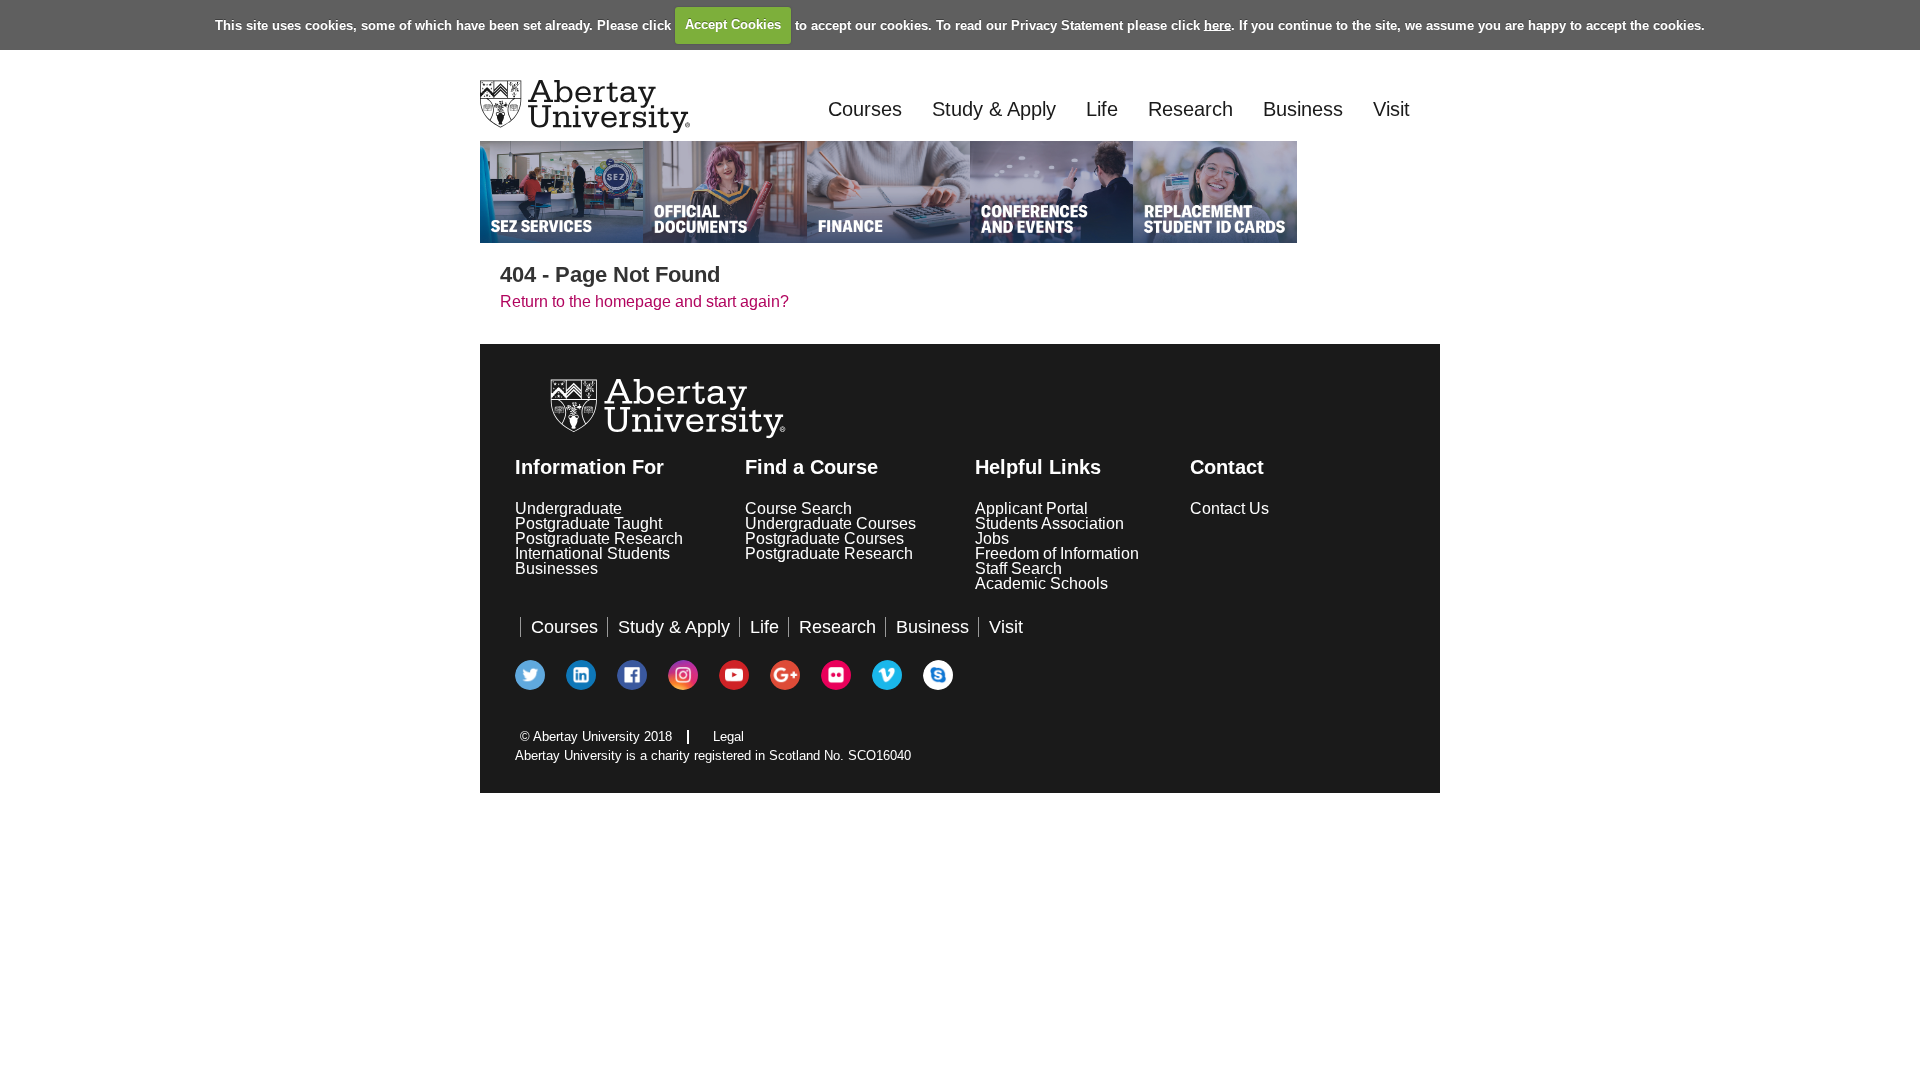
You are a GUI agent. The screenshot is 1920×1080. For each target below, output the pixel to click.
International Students (592, 553)
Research (1190, 109)
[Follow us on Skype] (939, 676)
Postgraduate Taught (588, 523)
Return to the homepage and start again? (644, 301)
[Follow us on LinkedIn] (582, 676)
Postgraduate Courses (824, 538)
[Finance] (888, 192)
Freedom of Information (1057, 553)
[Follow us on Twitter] (531, 676)
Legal (728, 736)
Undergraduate (568, 508)
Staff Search (1018, 568)
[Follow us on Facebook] (633, 676)
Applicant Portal (1031, 508)
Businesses (556, 568)
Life (1102, 109)
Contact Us (1229, 508)
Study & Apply (994, 109)
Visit (1391, 109)
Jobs (992, 538)
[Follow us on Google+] (786, 676)
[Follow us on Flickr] (837, 676)
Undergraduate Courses (830, 523)
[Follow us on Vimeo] (888, 676)
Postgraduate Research (599, 538)
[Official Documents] (724, 192)
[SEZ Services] (561, 192)
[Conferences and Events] (1051, 192)
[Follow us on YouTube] (735, 676)
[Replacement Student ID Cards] (1214, 192)
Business (1303, 109)
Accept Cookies (733, 24)
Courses (865, 109)
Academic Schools (1041, 583)
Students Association (1049, 523)
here (1217, 24)
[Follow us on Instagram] (684, 676)
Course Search (798, 508)
